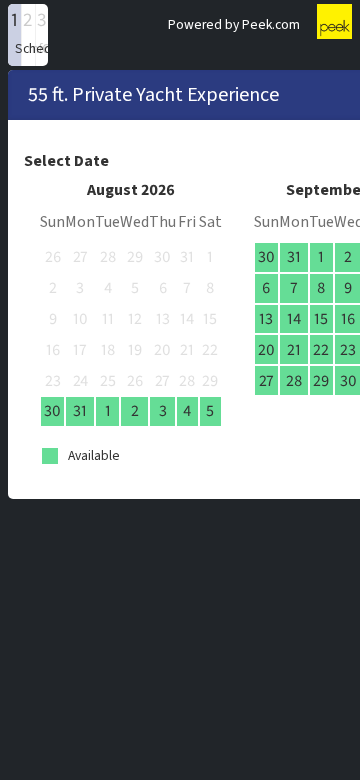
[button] (14, 35)
